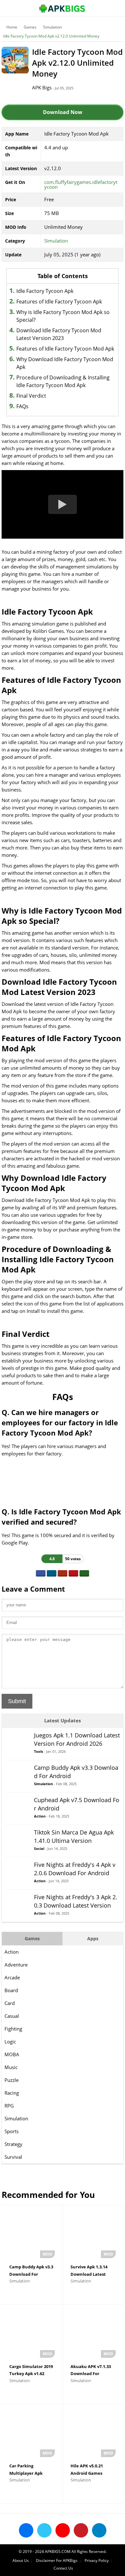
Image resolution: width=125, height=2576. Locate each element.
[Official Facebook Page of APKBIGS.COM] (26, 2530)
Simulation (52, 27)
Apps (93, 1938)
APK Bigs (42, 87)
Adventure (16, 1965)
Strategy (13, 2144)
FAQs (22, 406)
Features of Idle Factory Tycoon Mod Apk (65, 349)
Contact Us (63, 2568)
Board (11, 1990)
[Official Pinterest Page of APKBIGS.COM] (81, 2530)
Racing (12, 2093)
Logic (10, 2042)
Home (12, 27)
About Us (21, 2560)
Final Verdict (31, 396)
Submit (17, 1701)
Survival (13, 2157)
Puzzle (12, 2080)
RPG (9, 2106)
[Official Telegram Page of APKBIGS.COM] (99, 2530)
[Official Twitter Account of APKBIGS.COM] (44, 2530)
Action (12, 1952)
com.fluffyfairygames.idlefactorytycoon (81, 184)
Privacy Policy (97, 2560)
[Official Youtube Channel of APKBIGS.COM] (63, 2530)
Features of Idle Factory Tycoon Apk (59, 302)
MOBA (12, 2054)
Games (30, 27)
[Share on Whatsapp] (84, 1573)
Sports (12, 2131)
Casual (12, 2016)
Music (11, 2067)
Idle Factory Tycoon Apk (45, 291)
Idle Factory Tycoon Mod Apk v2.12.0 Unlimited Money (51, 36)
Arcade (12, 1977)
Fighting (13, 2029)
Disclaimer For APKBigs (57, 2560)
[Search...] (101, 5)
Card (10, 2003)
